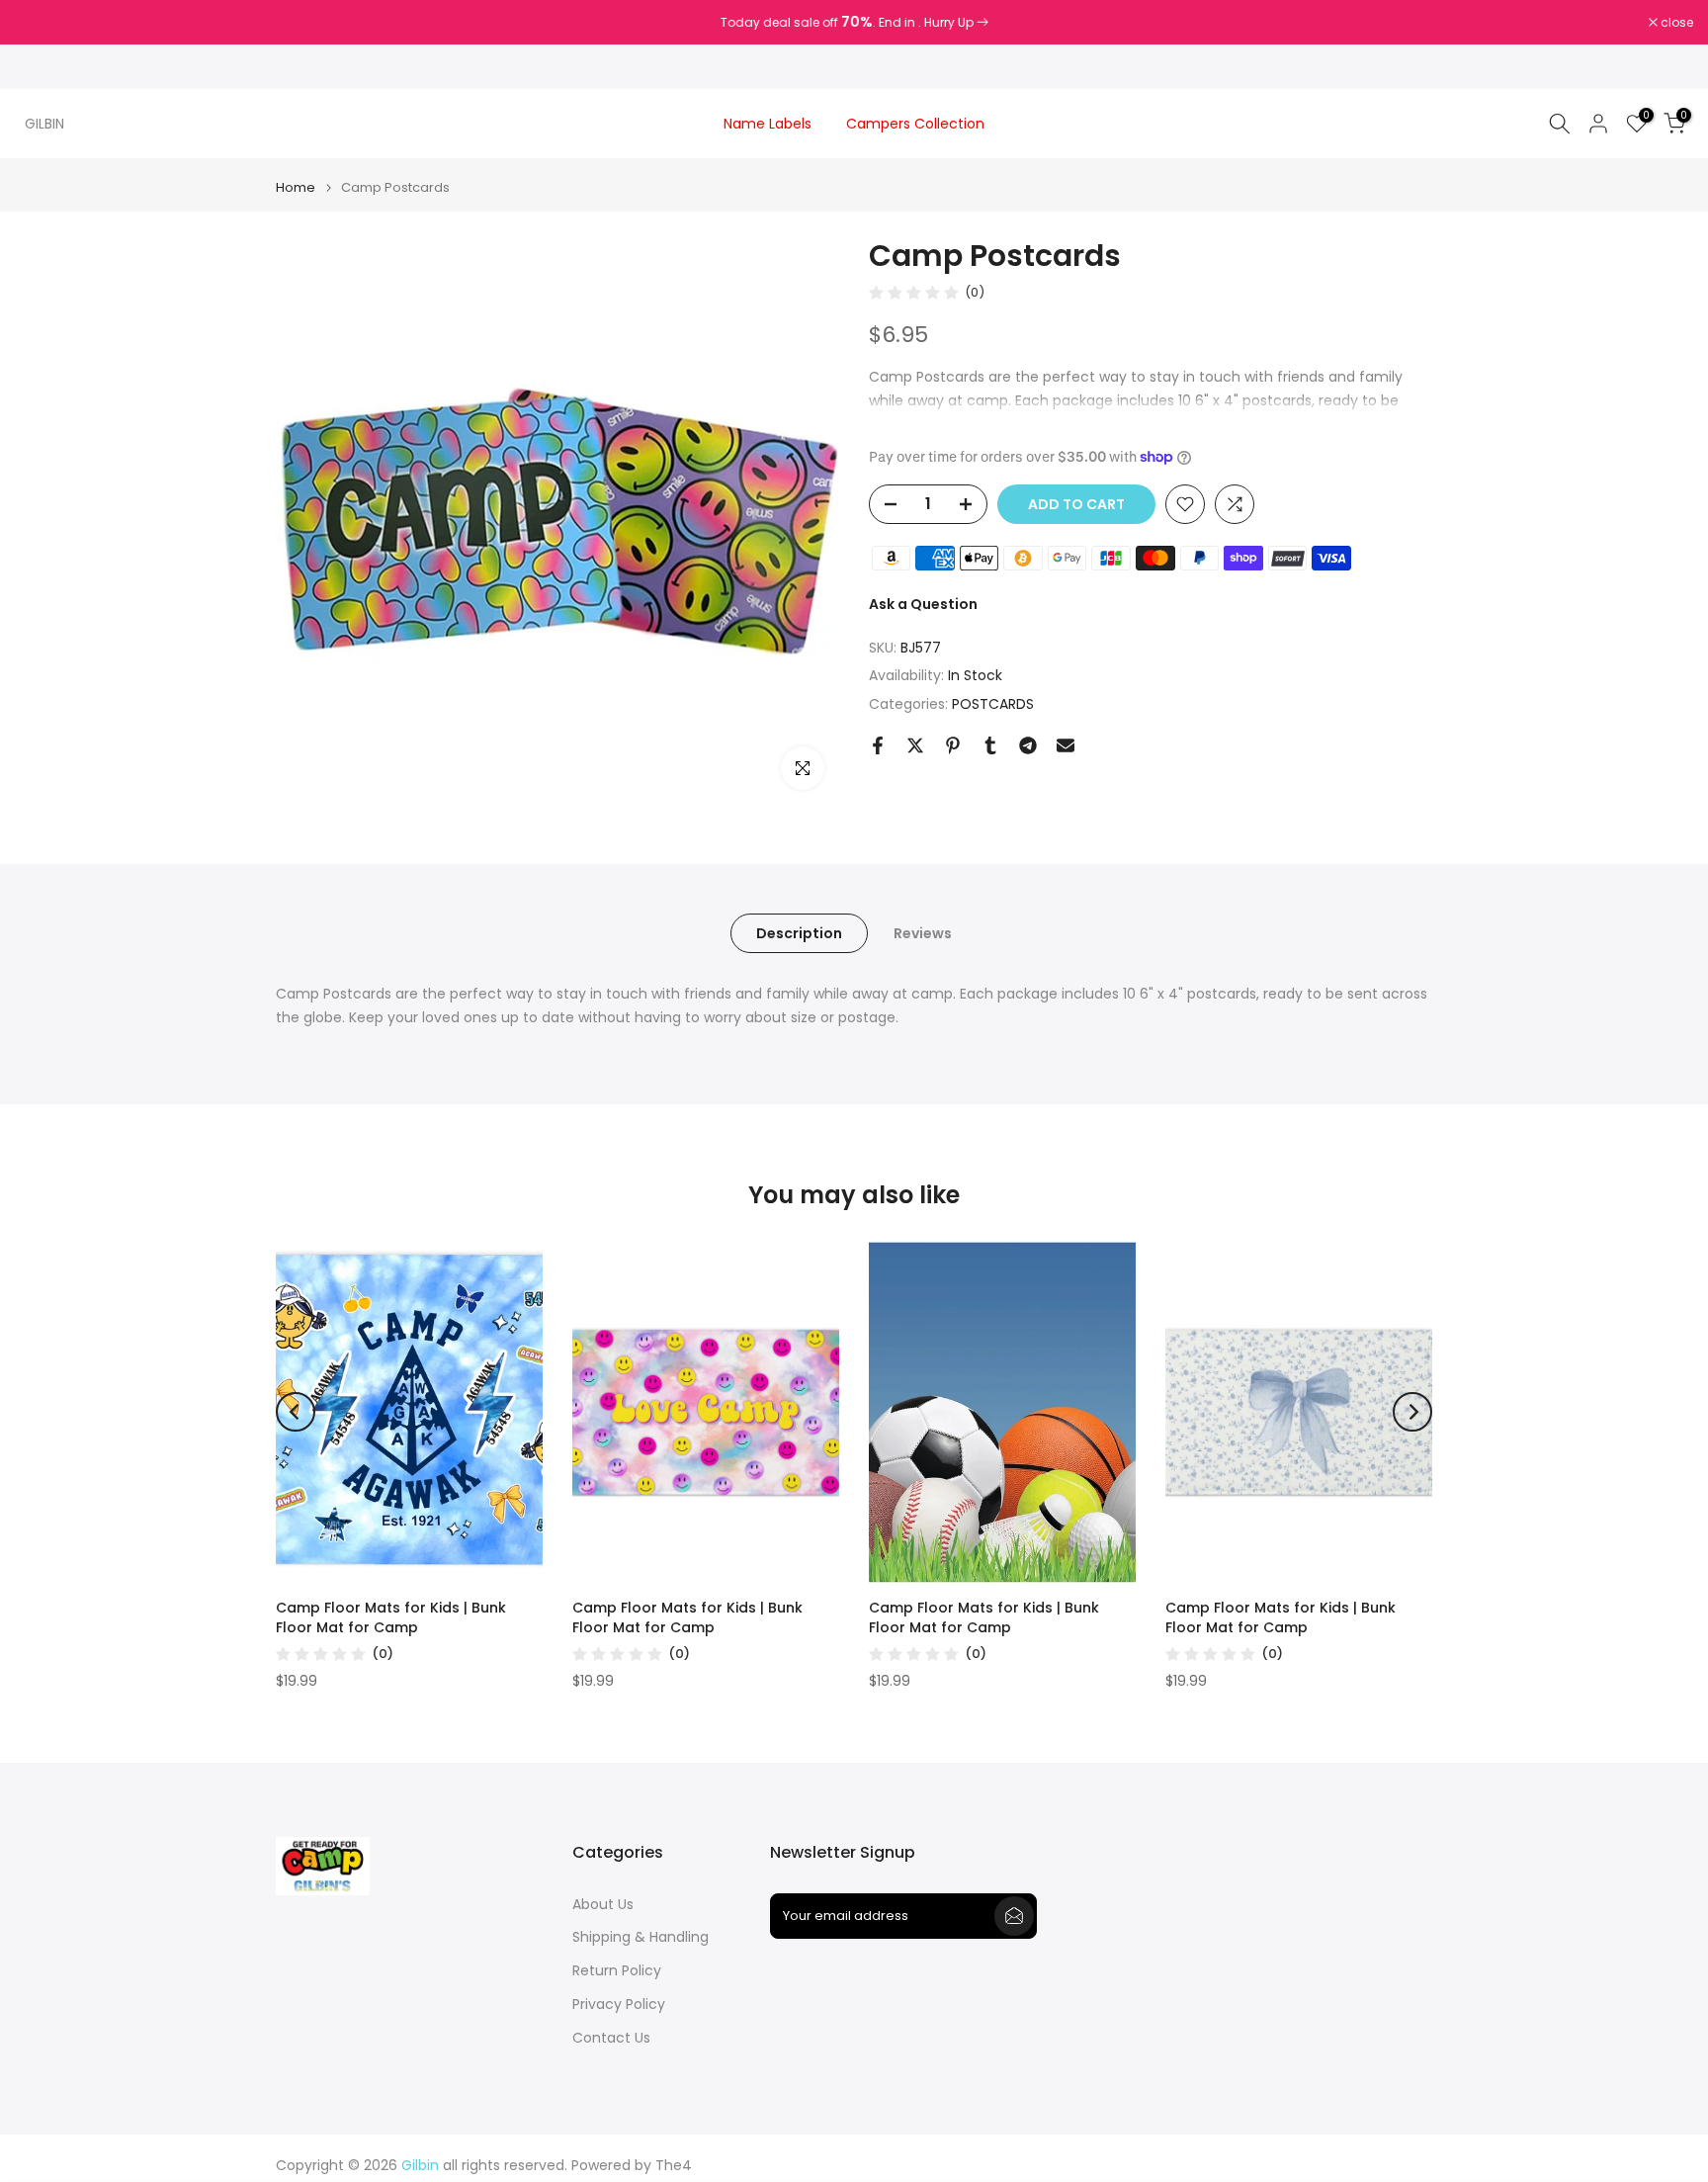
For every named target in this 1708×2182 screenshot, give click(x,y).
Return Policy (617, 1971)
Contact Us (611, 2038)
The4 (674, 2166)
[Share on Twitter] (915, 745)
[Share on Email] (1066, 745)
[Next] (1412, 1412)
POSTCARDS (993, 704)
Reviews (923, 933)
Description (799, 933)
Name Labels (768, 124)
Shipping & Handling (640, 1937)
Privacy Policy (619, 2005)
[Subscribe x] (1014, 1916)
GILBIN (44, 124)
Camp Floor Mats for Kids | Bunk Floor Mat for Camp (391, 1617)
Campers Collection (915, 124)
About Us (603, 1905)
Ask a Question (923, 604)
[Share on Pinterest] (953, 745)
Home (296, 187)
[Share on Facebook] (878, 745)
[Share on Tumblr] (990, 745)
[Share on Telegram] (1028, 745)
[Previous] (296, 1412)
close (42, 23)
